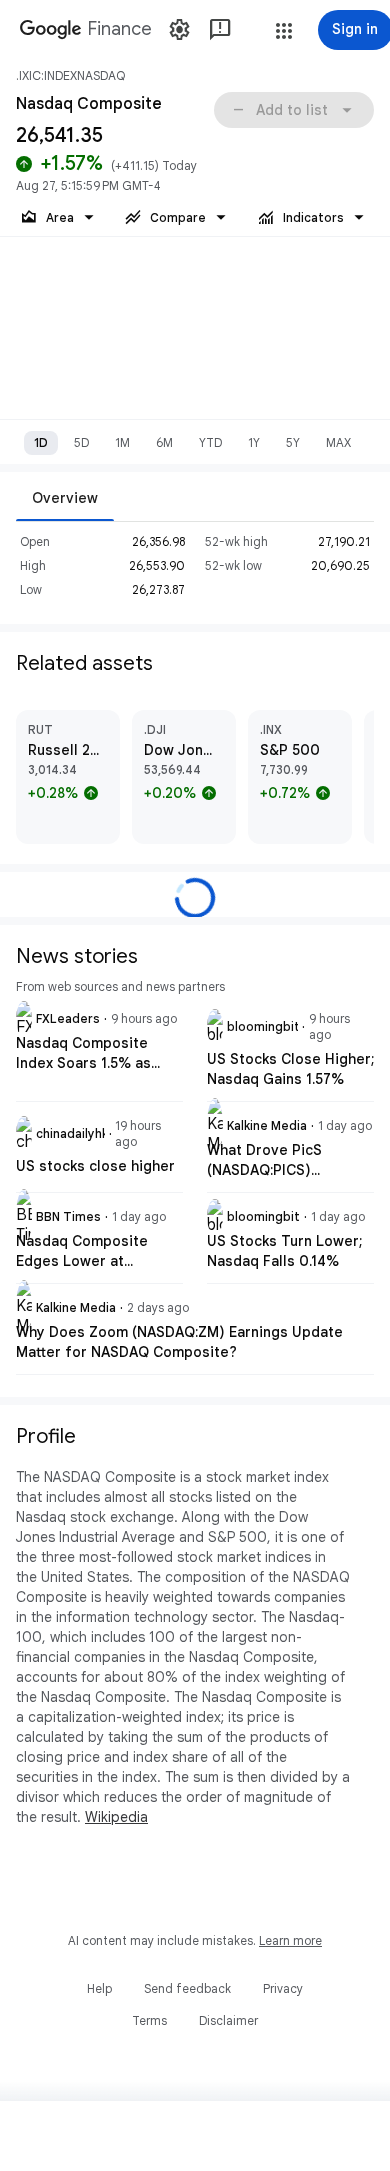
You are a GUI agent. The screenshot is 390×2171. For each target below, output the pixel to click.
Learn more (290, 1940)
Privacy (283, 1988)
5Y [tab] (293, 442)
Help (99, 1988)
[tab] (65, 497)
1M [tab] (122, 442)
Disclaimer (228, 2020)
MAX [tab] (338, 442)
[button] (284, 31)
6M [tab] (164, 442)
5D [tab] (81, 442)
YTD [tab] (210, 442)
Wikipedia (116, 1817)
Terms (149, 2020)
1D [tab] (41, 442)
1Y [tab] (254, 442)
